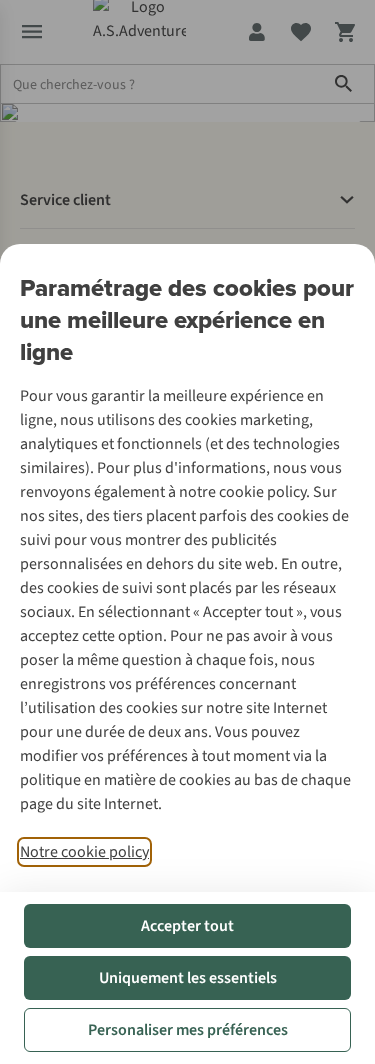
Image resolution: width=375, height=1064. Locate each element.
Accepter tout (187, 926)
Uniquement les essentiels (188, 978)
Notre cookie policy (84, 852)
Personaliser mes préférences (188, 1030)
